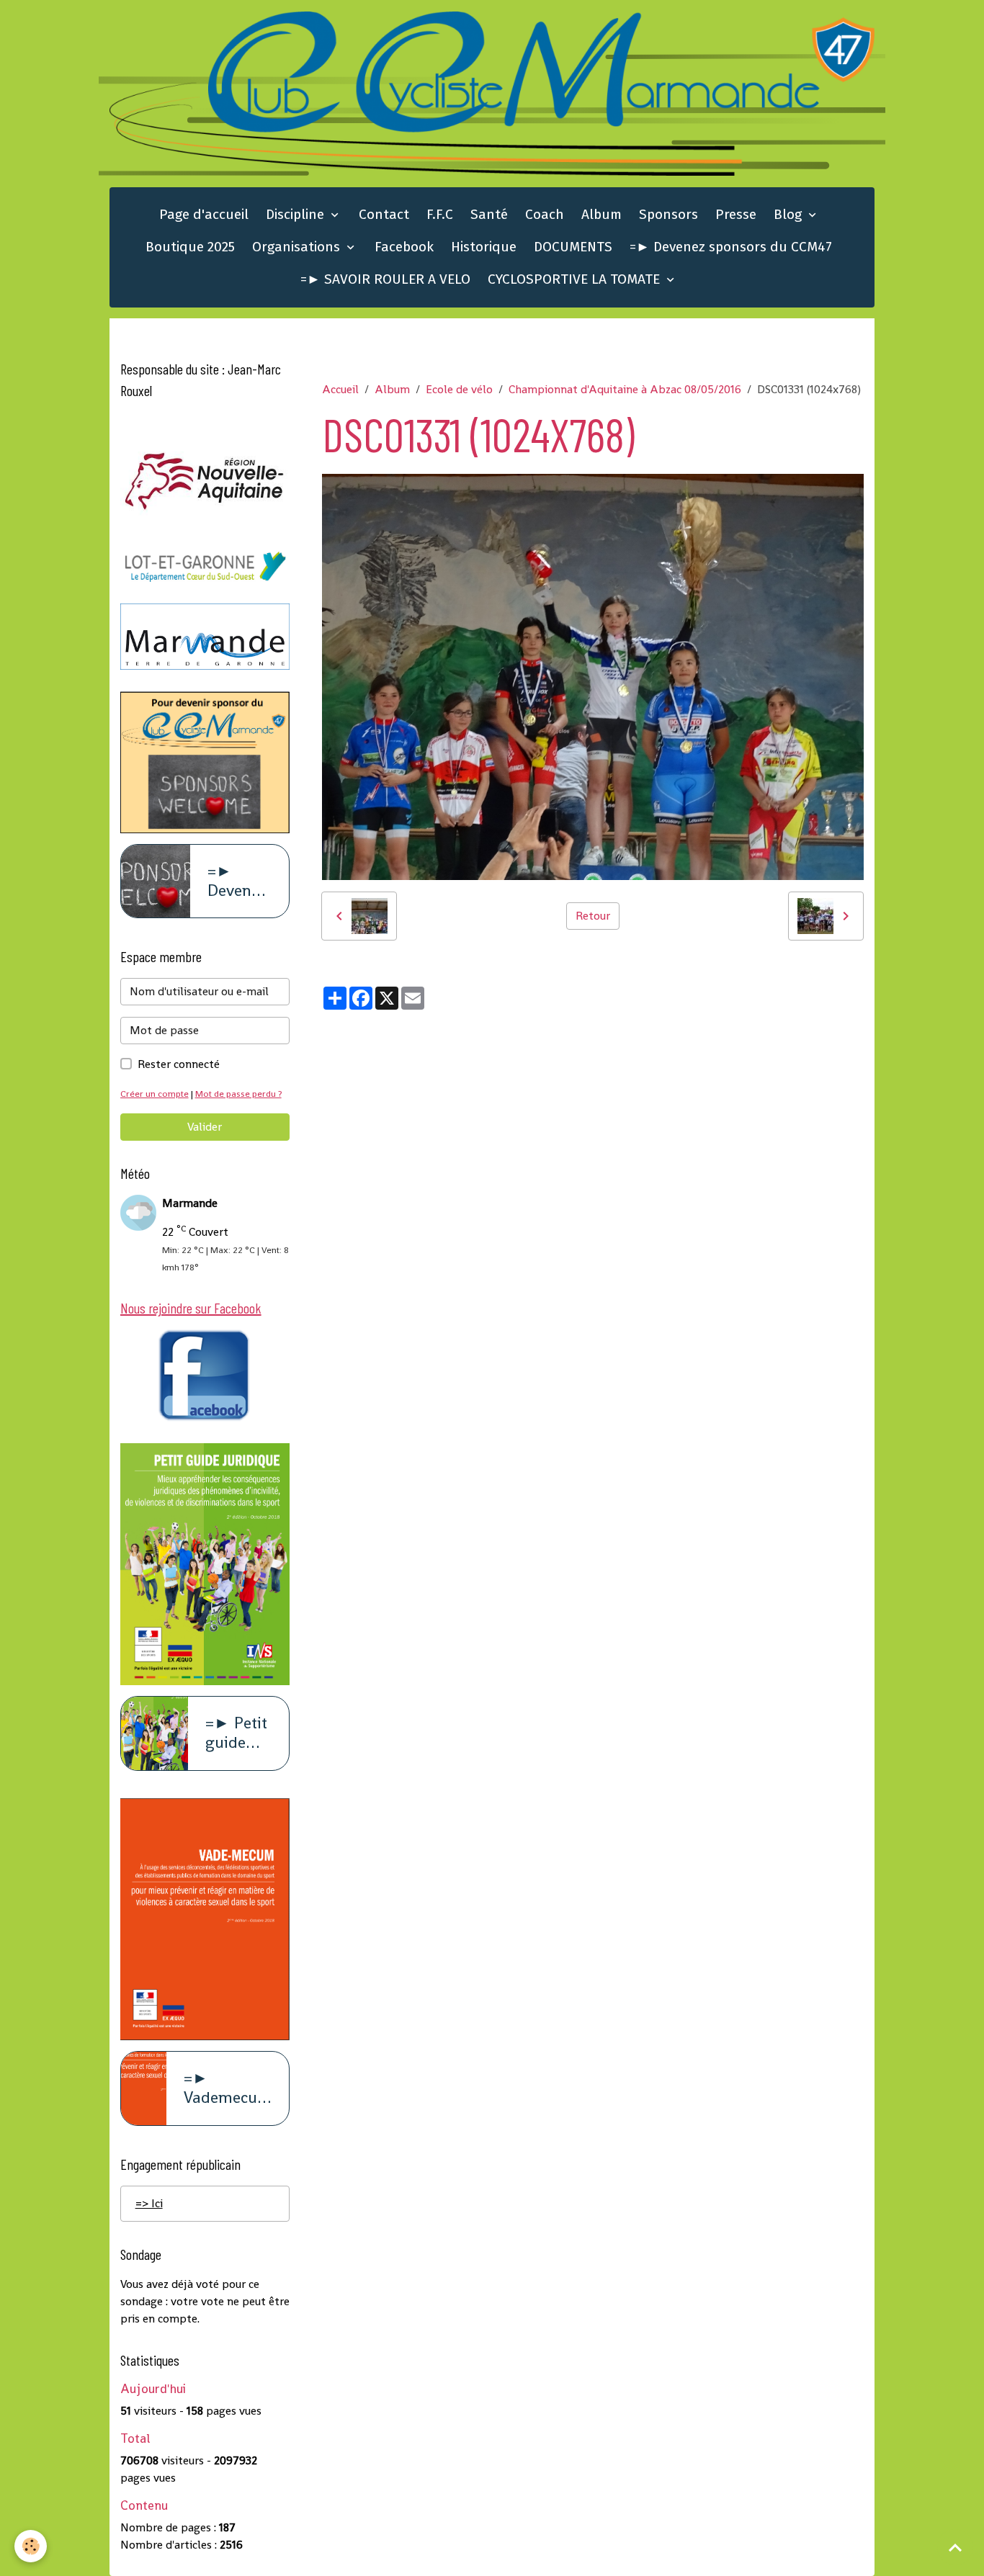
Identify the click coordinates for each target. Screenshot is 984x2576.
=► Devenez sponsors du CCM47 (731, 247)
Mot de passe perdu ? (238, 1094)
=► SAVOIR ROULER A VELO (385, 279)
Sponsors (668, 214)
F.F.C (440, 214)
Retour (593, 916)
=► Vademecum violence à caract (228, 2088)
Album (601, 214)
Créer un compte (155, 1094)
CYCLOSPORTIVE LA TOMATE (576, 279)
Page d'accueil (204, 214)
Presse (736, 214)
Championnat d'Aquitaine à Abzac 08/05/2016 (625, 389)
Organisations (298, 247)
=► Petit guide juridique (238, 1733)
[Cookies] (31, 2546)
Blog (790, 214)
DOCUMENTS (573, 247)
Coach (545, 214)
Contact (384, 214)
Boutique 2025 (190, 247)
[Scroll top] (955, 2547)
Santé (489, 214)
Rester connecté (179, 1064)
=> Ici (149, 2203)
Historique (484, 247)
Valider (205, 1127)
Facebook (404, 247)
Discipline (297, 214)
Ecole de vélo (459, 389)
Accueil (340, 389)
